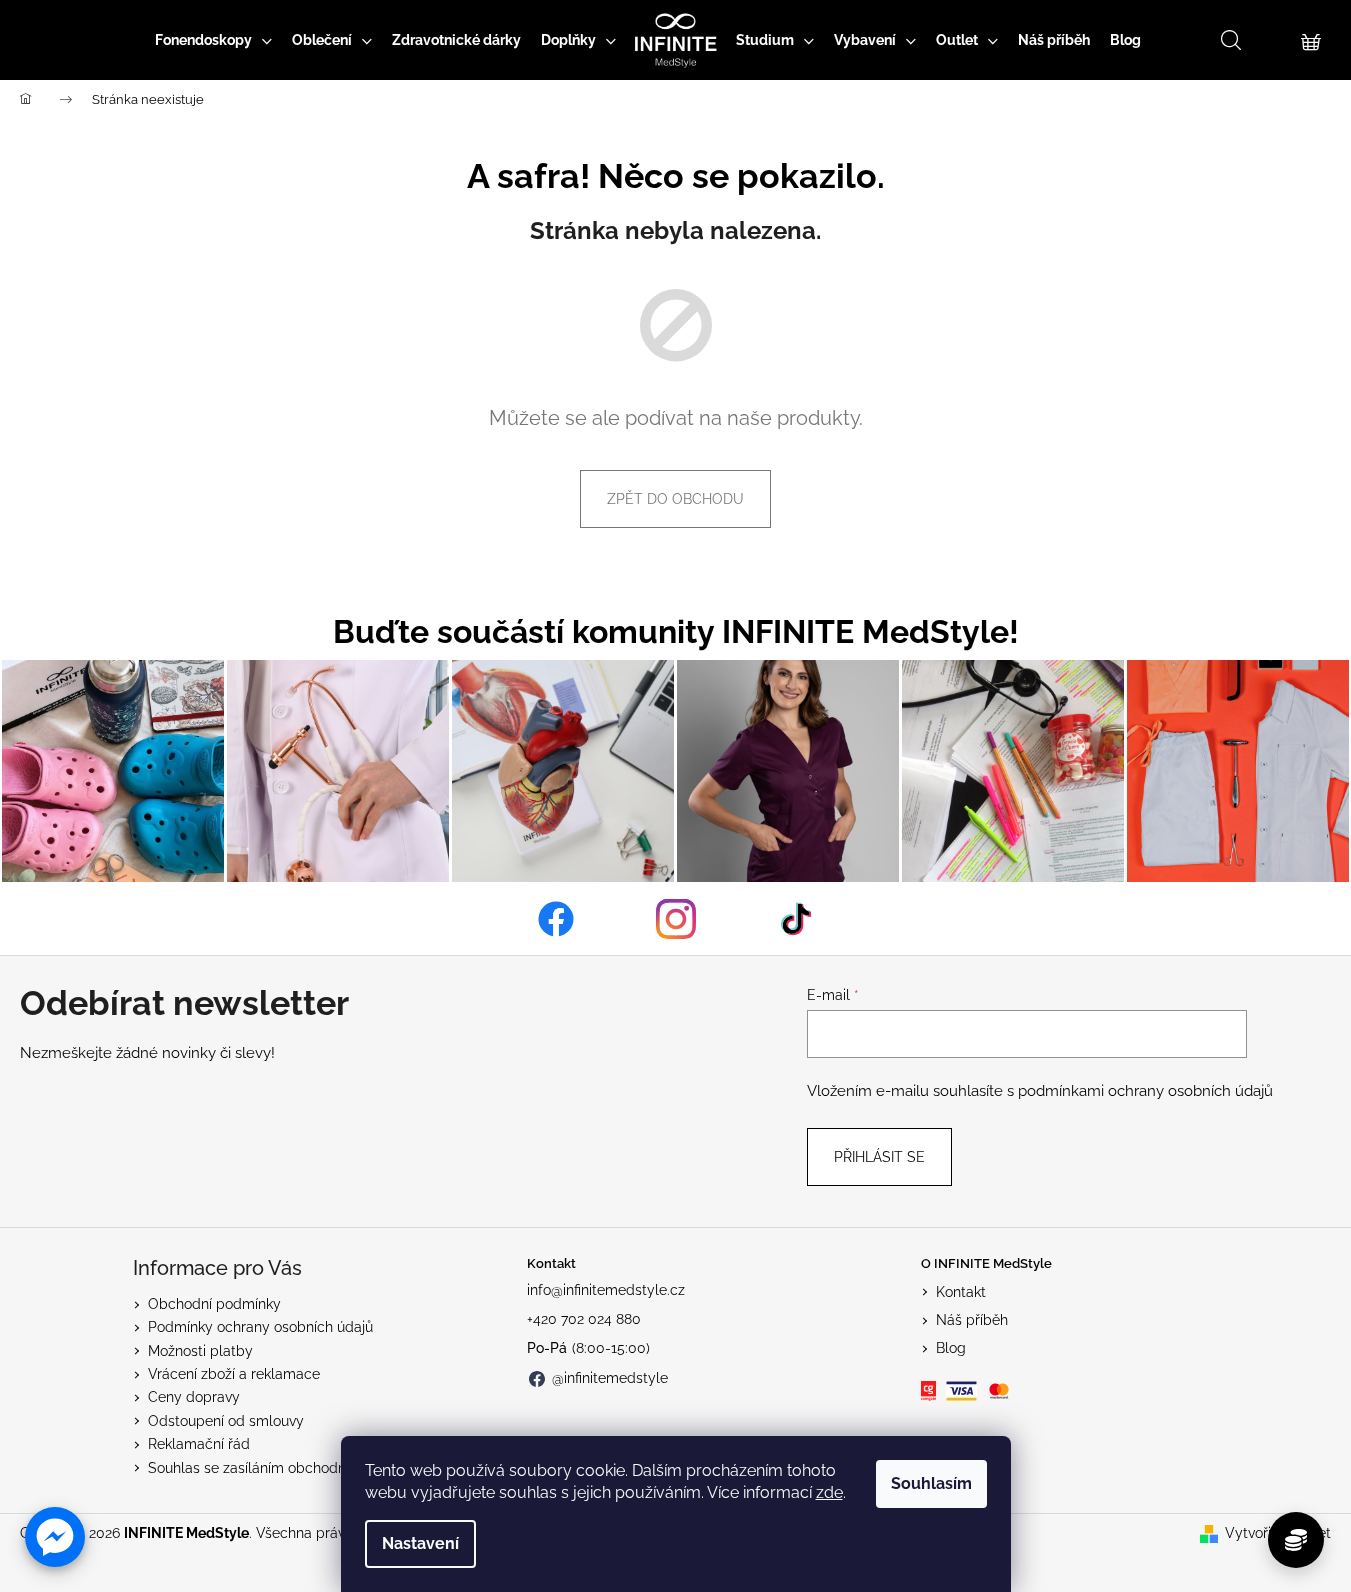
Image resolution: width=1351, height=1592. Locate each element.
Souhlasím (931, 1483)
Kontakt (961, 1292)
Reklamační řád (199, 1444)
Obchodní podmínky (214, 1304)
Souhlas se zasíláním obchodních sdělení (282, 1468)
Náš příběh (972, 1320)
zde (829, 1492)
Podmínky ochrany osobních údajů (260, 1327)
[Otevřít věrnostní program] (1296, 1540)
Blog (951, 1348)
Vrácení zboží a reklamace (234, 1374)
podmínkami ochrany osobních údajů (1145, 1091)
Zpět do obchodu (675, 499)
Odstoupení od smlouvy (226, 1421)
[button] (55, 1537)
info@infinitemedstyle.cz (606, 1290)
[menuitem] (213, 40)
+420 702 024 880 (584, 1319)
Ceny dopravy (194, 1397)
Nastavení (420, 1543)
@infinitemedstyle (610, 1378)
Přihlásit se (879, 1157)
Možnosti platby (200, 1351)
